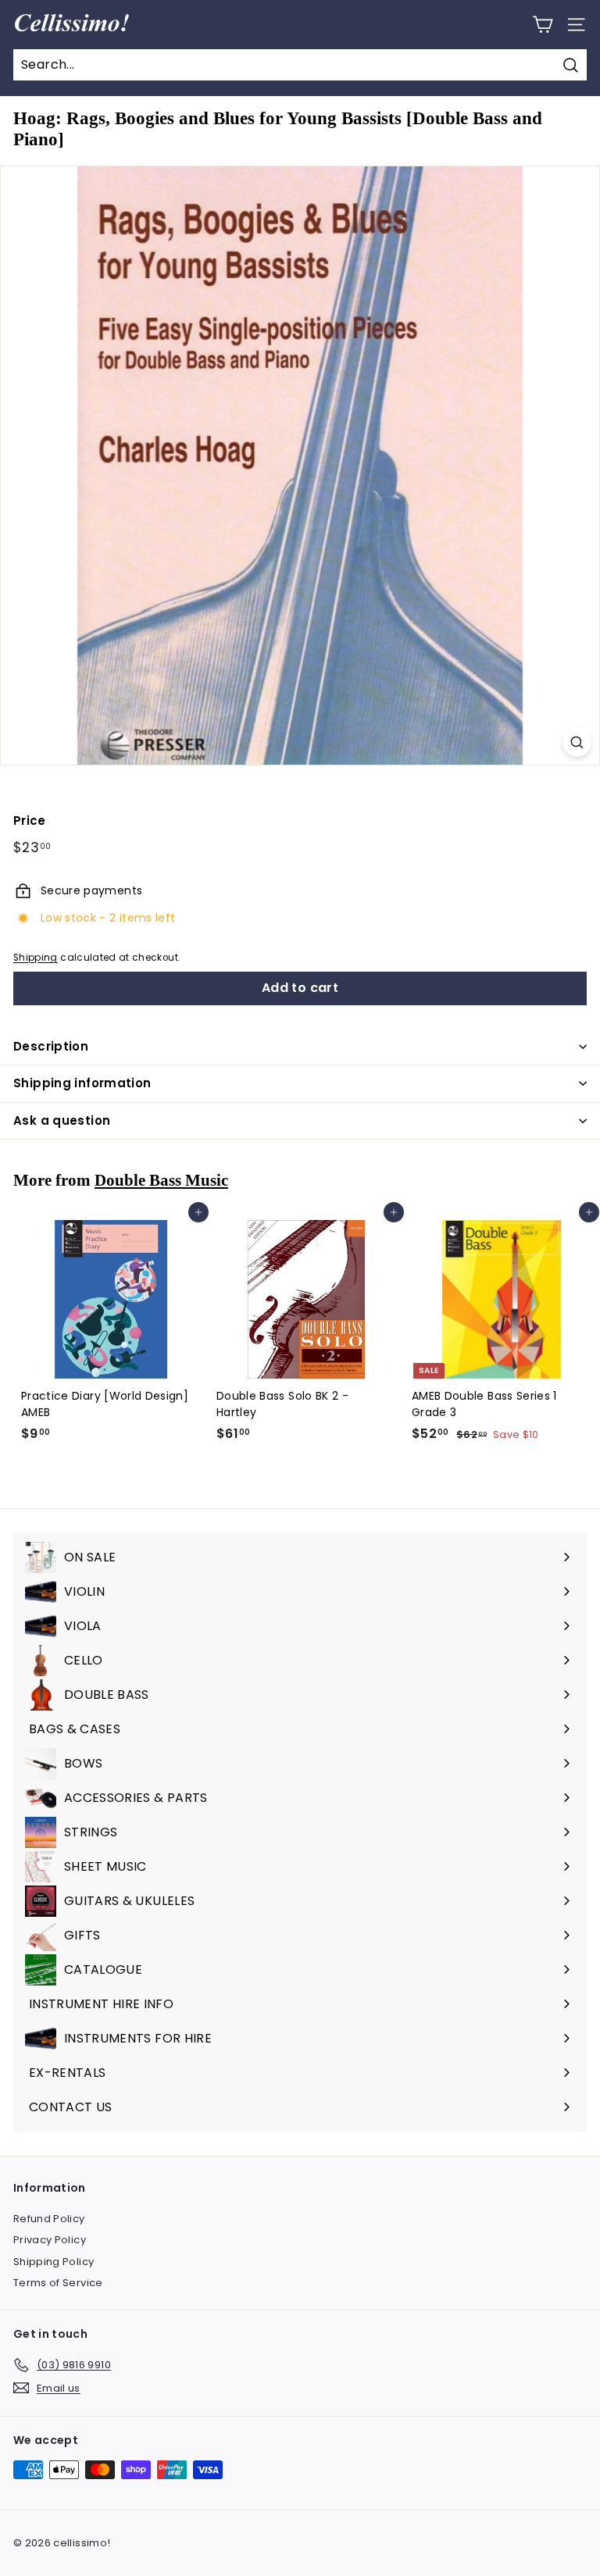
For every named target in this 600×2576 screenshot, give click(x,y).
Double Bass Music (161, 1180)
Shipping (36, 958)
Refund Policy (49, 2219)
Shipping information (82, 1083)
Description (51, 1046)
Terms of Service (58, 2283)
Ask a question (62, 1120)
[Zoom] (577, 742)
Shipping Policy (54, 2262)
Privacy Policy (50, 2240)
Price (30, 821)
